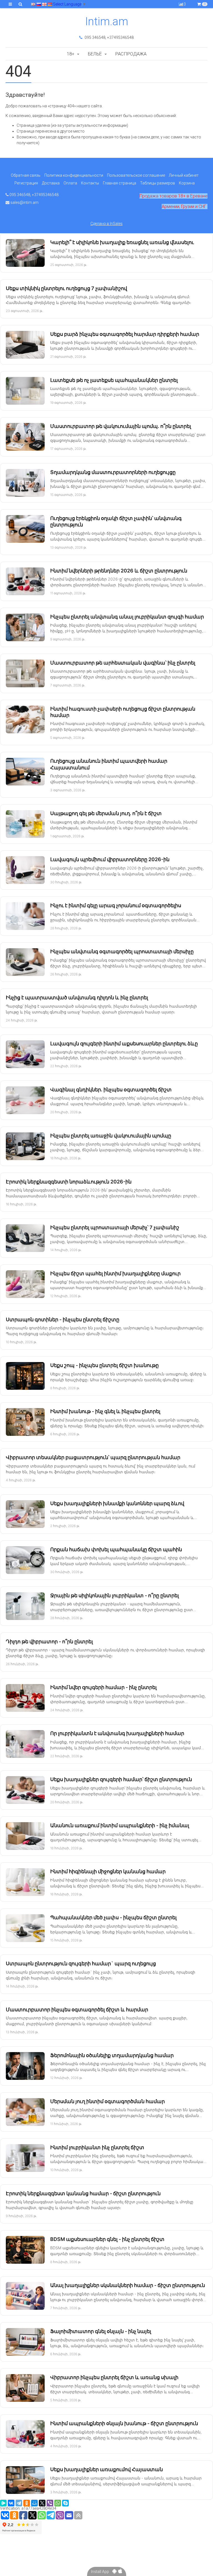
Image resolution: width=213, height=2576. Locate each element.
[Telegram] (19, 2503)
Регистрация (26, 183)
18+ (71, 54)
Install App (102, 2572)
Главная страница (120, 183)
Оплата (70, 183)
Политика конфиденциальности (74, 175)
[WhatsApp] (58, 2503)
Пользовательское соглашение (136, 175)
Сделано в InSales (106, 224)
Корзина (187, 183)
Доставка (51, 183)
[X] (42, 2503)
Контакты (90, 183)
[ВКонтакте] (11, 2503)
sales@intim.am (24, 202)
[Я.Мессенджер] (3, 2503)
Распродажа (131, 54)
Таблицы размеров (158, 183)
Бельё (95, 54)
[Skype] (65, 2503)
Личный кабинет (184, 175)
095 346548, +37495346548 (109, 37)
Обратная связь (26, 175)
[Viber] (50, 2503)
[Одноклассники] (27, 2503)
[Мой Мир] (34, 2503)
